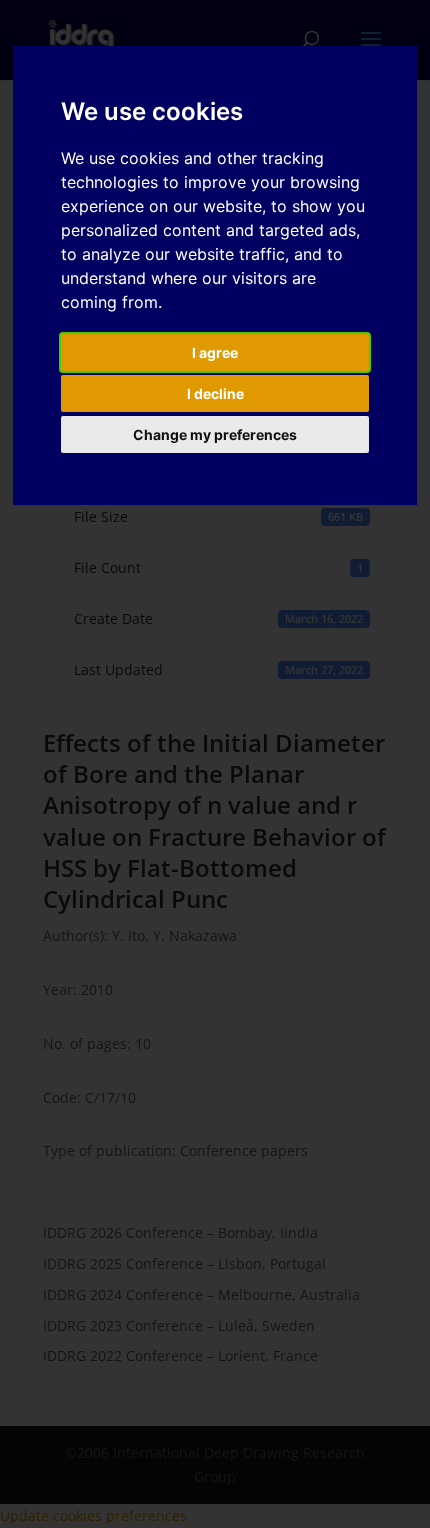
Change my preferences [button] (215, 434)
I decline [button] (215, 393)
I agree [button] (215, 352)
